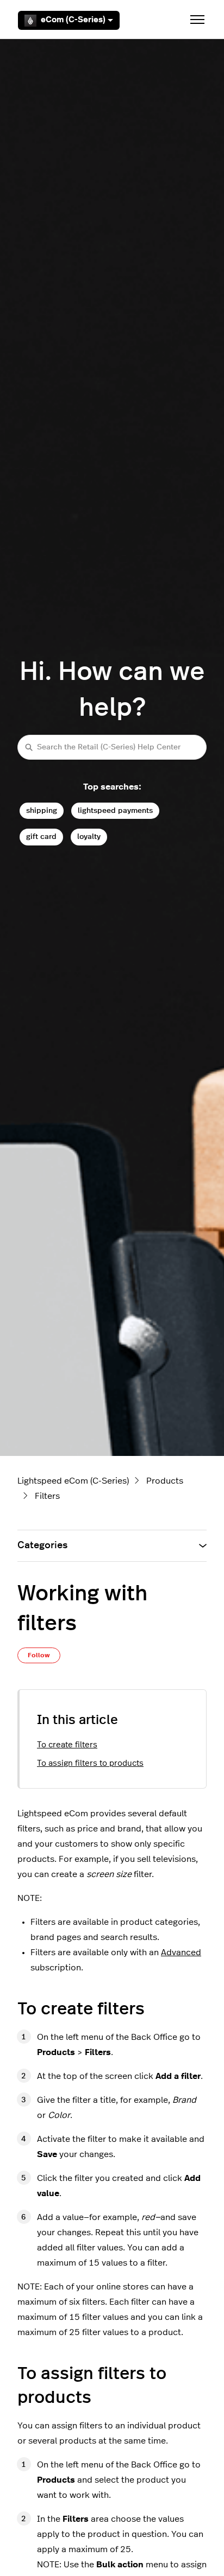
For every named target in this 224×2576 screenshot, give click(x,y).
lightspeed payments (115, 810)
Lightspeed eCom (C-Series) (73, 1481)
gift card (41, 837)
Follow (39, 1655)
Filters (47, 1496)
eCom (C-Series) (73, 20)
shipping (42, 810)
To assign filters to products (90, 1763)
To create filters (67, 1745)
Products (165, 1481)
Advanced (181, 1952)
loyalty (89, 837)
